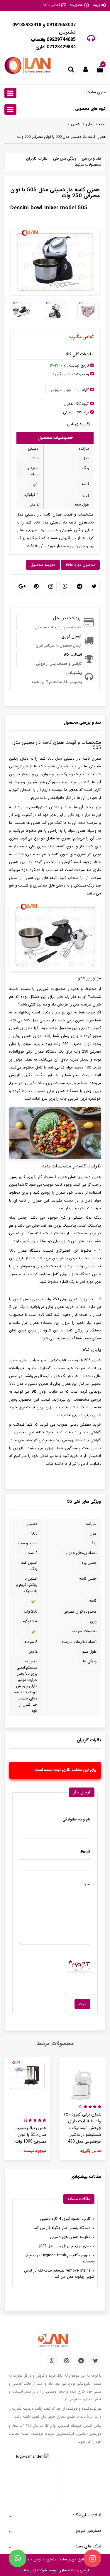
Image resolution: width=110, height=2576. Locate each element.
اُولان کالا (34, 2559)
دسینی (68, 412)
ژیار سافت (28, 2570)
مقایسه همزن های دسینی (70, 2237)
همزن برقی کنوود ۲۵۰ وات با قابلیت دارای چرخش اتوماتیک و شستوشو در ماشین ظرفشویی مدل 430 (82, 2128)
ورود (97, 5)
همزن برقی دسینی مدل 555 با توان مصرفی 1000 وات (30, 2135)
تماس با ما (52, 5)
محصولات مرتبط (88, 165)
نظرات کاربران (37, 159)
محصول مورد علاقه (80, 565)
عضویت (76, 5)
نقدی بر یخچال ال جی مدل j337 (65, 2246)
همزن (76, 124)
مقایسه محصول (43, 565)
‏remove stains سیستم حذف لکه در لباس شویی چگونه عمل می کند (59, 2274)
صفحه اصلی (96, 124)
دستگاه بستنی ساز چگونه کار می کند (62, 2228)
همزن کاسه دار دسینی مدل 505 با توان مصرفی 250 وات (61, 137)
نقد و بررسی (91, 159)
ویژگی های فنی (65, 159)
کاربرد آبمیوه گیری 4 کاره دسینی (65, 2219)
